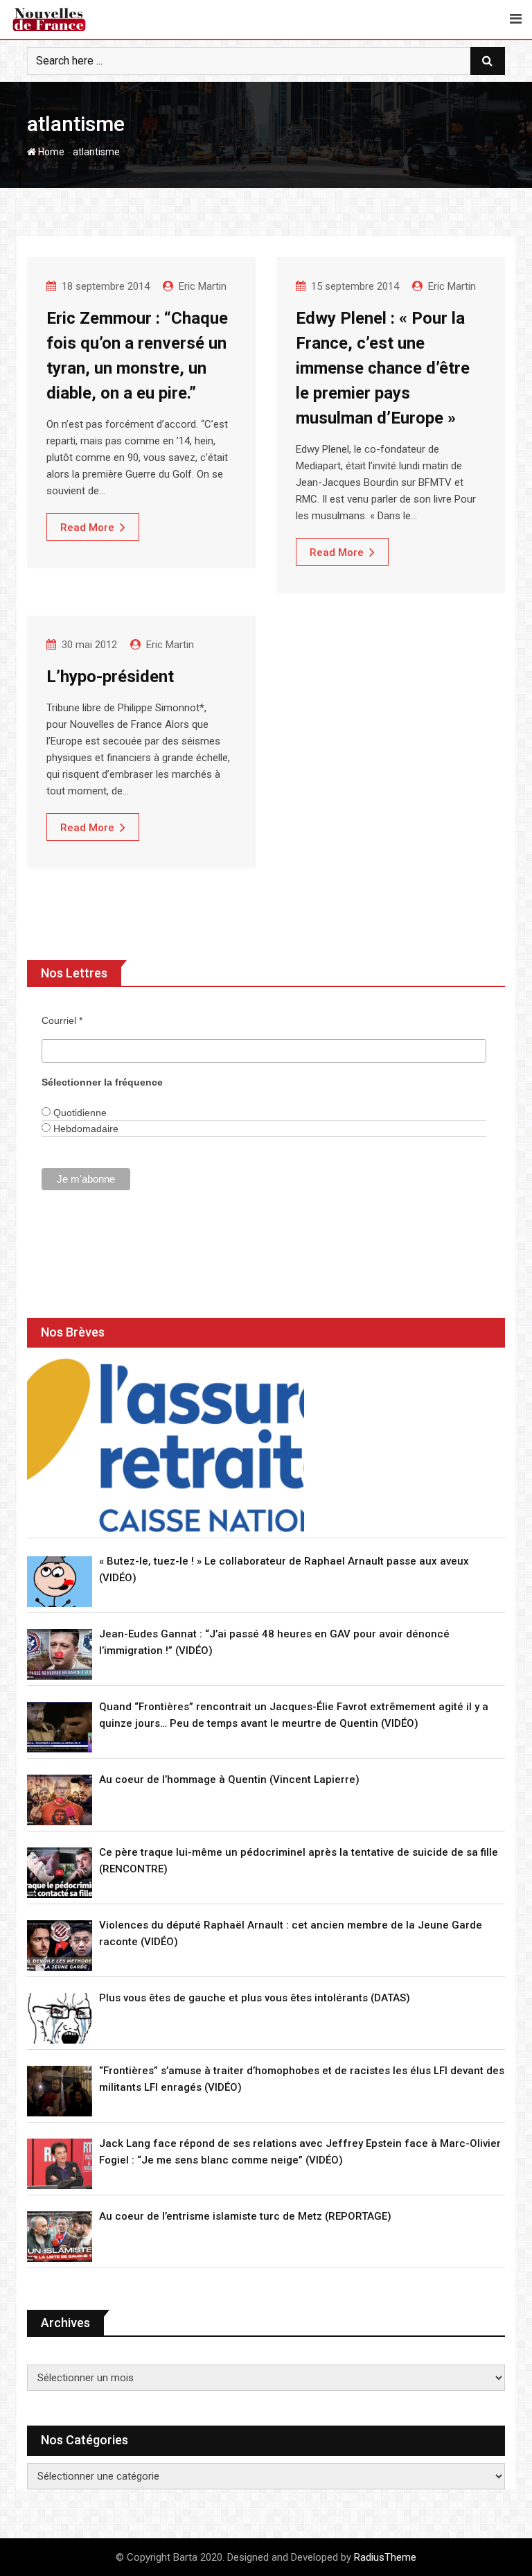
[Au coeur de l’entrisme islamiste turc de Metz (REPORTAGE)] (60, 2237)
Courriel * (62, 1020)
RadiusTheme (385, 2557)
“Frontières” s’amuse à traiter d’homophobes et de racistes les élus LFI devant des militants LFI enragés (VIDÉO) (302, 2079)
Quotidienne (79, 1113)
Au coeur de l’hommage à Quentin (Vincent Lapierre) (229, 1779)
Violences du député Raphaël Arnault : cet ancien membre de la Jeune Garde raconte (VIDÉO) (291, 1933)
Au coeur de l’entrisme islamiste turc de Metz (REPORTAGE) (245, 2216)
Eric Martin (203, 286)
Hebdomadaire (85, 1129)
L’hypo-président (110, 677)
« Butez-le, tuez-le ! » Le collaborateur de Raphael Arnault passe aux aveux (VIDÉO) (284, 1569)
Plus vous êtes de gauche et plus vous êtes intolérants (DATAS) (255, 1998)
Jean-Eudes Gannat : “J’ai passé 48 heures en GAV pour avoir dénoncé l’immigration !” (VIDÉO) (274, 1642)
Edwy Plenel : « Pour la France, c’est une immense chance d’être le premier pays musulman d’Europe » (383, 368)
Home (50, 152)
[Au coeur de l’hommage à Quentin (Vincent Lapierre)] (60, 1800)
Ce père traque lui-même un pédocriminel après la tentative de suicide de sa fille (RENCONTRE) (299, 1861)
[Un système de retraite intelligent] (166, 1445)
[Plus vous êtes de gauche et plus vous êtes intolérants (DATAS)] (60, 2018)
